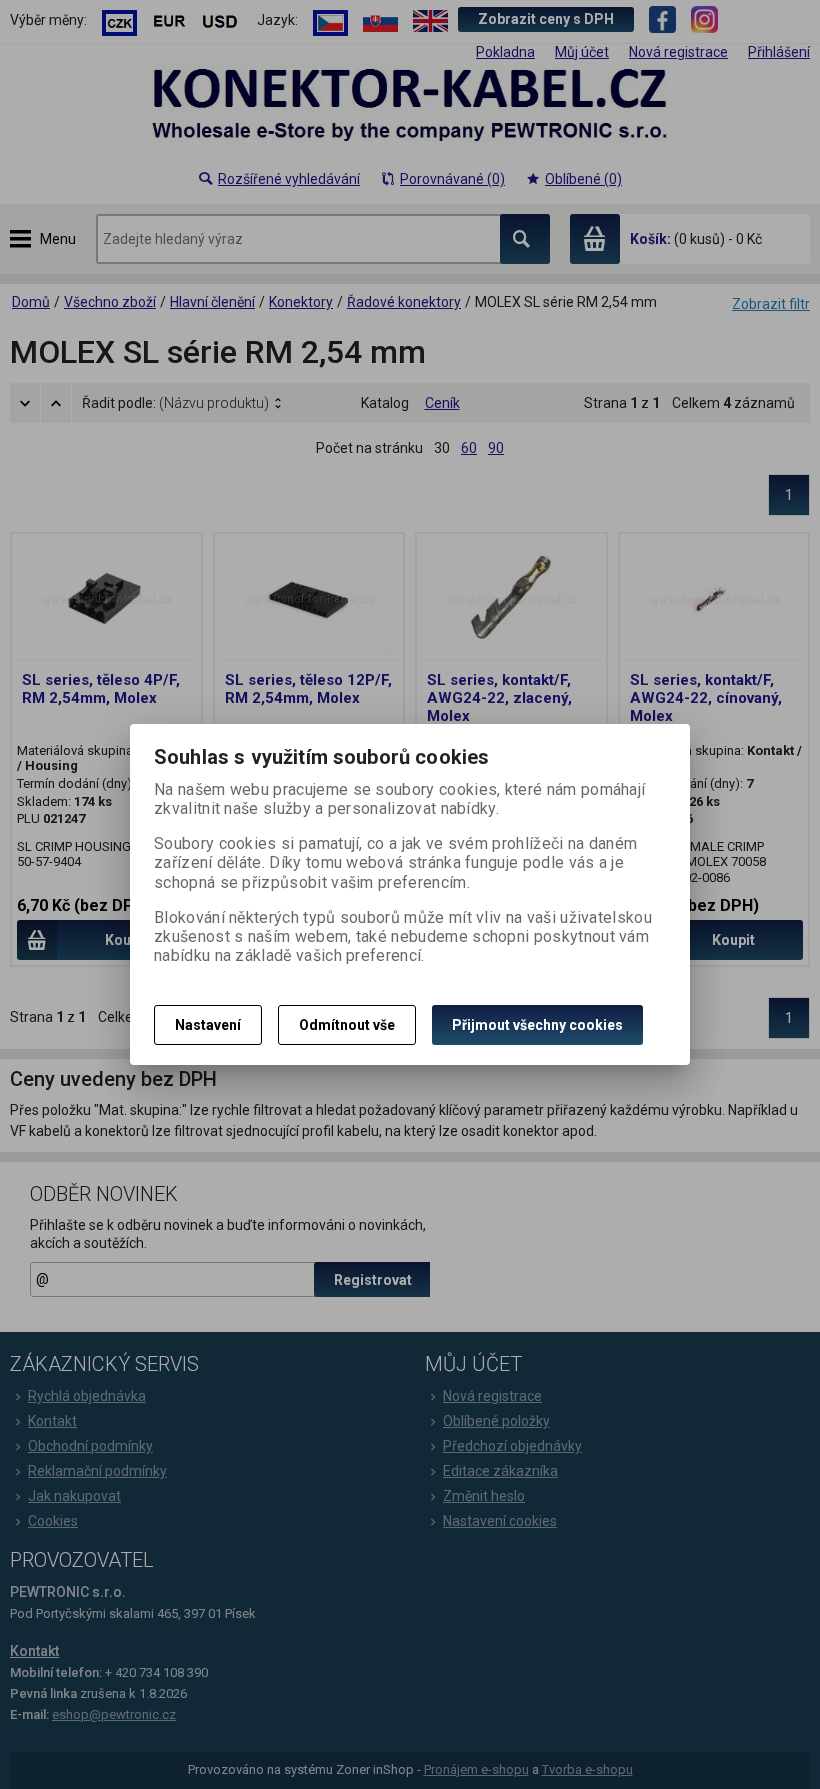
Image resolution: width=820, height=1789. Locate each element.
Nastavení (208, 1025)
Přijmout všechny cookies (537, 1025)
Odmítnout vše (347, 1025)
